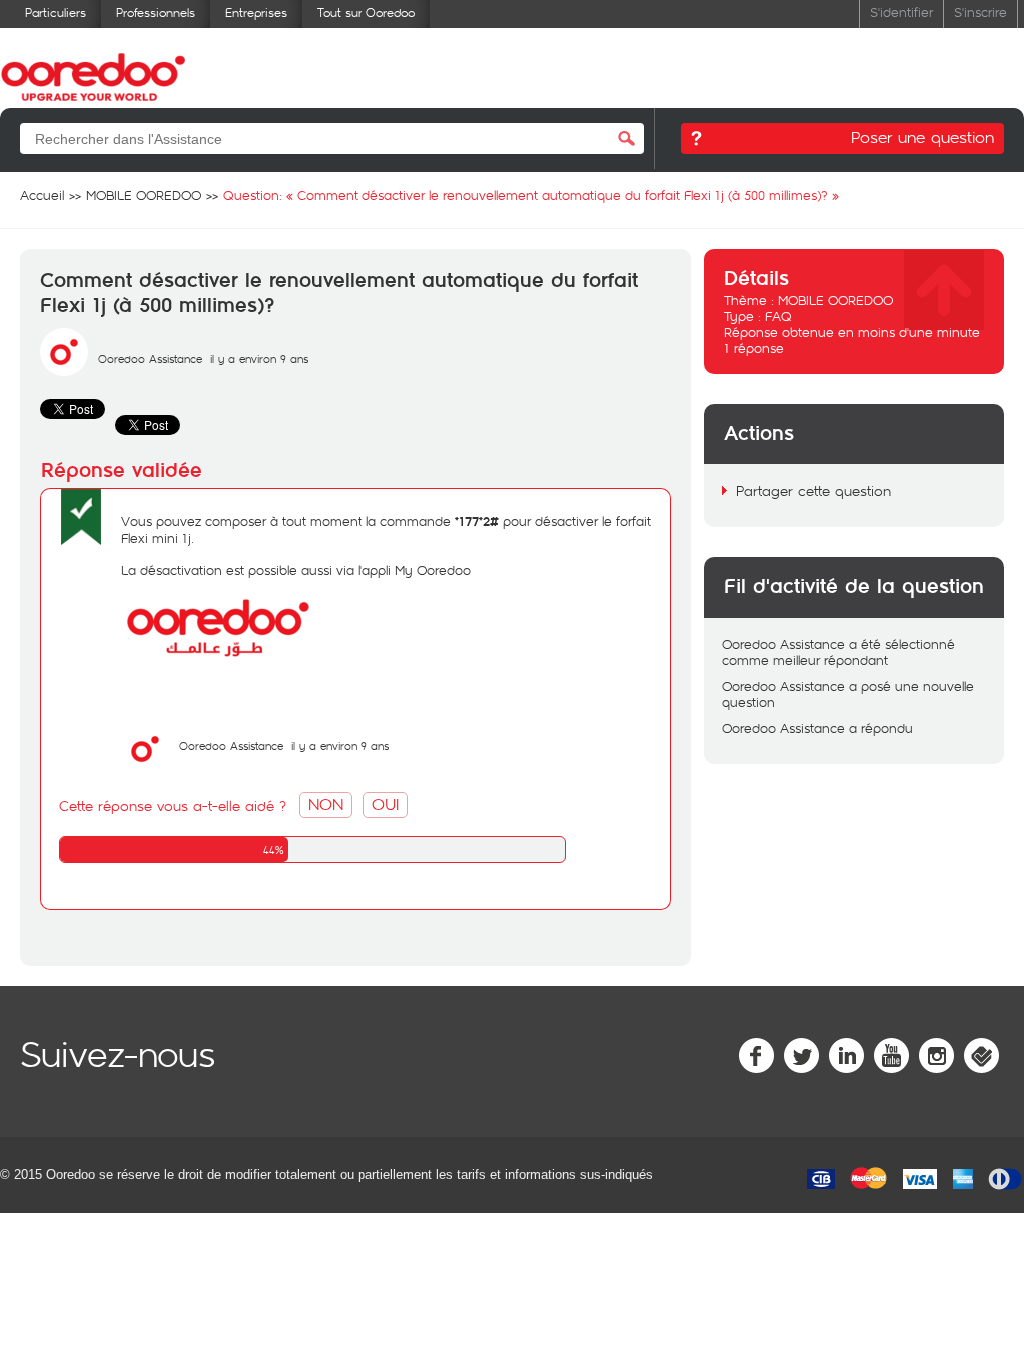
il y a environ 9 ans (340, 745)
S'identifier (901, 11)
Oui (385, 803)
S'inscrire (980, 11)
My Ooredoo (433, 570)
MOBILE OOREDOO (835, 300)
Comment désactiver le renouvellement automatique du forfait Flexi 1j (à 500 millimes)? (339, 293)
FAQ (778, 316)
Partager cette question (813, 490)
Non (325, 803)
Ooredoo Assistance (150, 358)
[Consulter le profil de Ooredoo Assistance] (64, 371)
